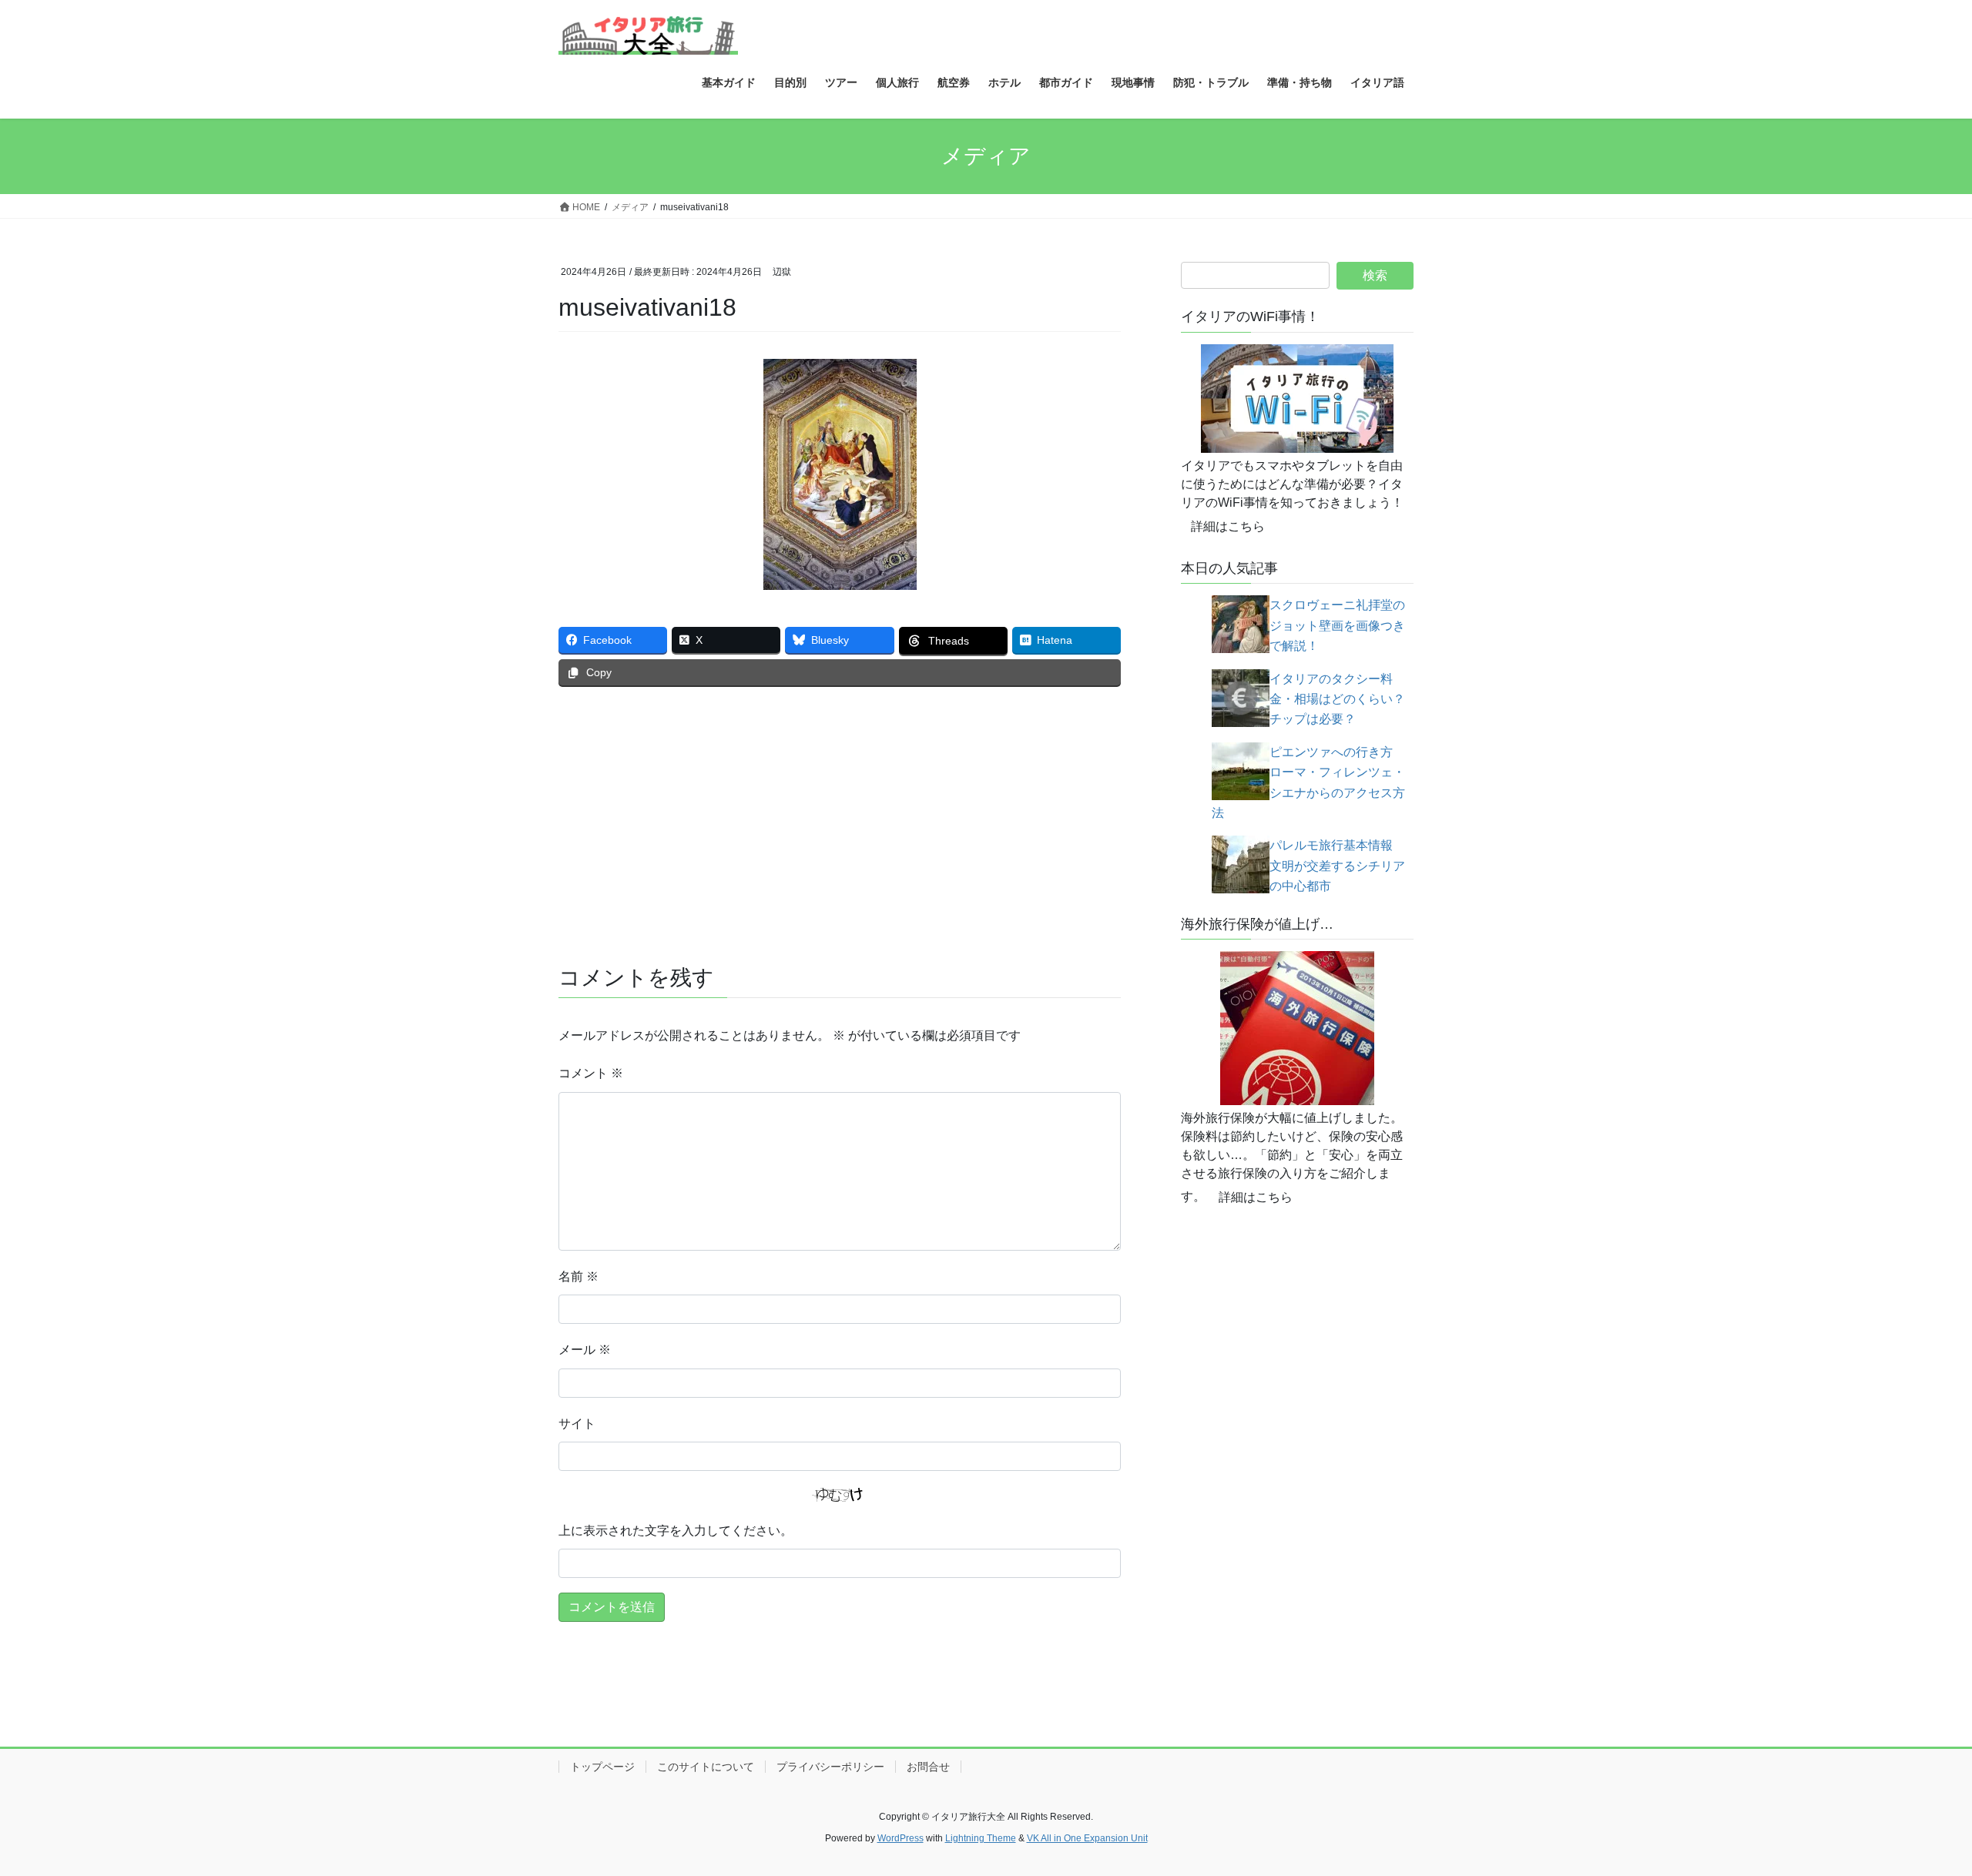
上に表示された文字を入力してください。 (676, 1531)
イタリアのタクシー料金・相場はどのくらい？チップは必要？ (1337, 699)
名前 (579, 1276)
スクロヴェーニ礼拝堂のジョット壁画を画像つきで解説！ (1337, 625)
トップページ (602, 1767)
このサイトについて (706, 1767)
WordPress (900, 1838)
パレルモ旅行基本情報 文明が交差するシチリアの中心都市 (1337, 866)
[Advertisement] (840, 814)
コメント (591, 1073)
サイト (577, 1424)
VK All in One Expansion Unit (1087, 1838)
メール (585, 1350)
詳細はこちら (1228, 526)
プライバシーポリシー (830, 1767)
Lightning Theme (981, 1838)
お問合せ (928, 1767)
